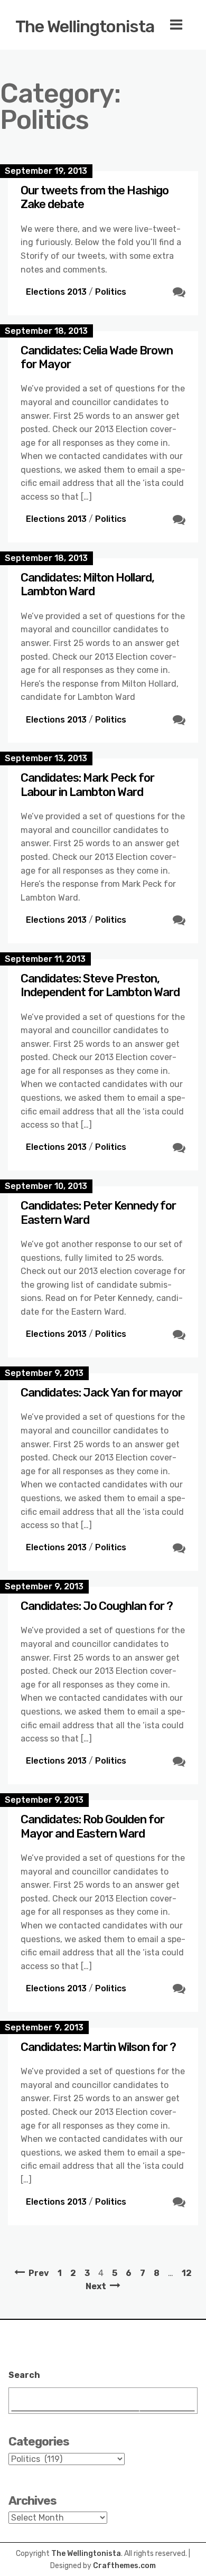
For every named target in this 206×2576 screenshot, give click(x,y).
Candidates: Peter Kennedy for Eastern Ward (98, 1212)
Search (24, 2375)
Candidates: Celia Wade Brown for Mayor (97, 357)
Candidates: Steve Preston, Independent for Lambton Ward (100, 985)
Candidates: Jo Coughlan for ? (97, 1606)
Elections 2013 (56, 292)
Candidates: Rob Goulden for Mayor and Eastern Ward (92, 1826)
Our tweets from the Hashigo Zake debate (95, 197)
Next (96, 2286)
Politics (111, 292)
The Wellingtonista (85, 26)
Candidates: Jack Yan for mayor (101, 1393)
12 (187, 2273)
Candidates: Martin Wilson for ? (98, 2047)
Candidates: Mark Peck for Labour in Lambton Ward (87, 785)
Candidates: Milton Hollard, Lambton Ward (87, 584)
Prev (39, 2273)
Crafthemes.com (124, 2566)
